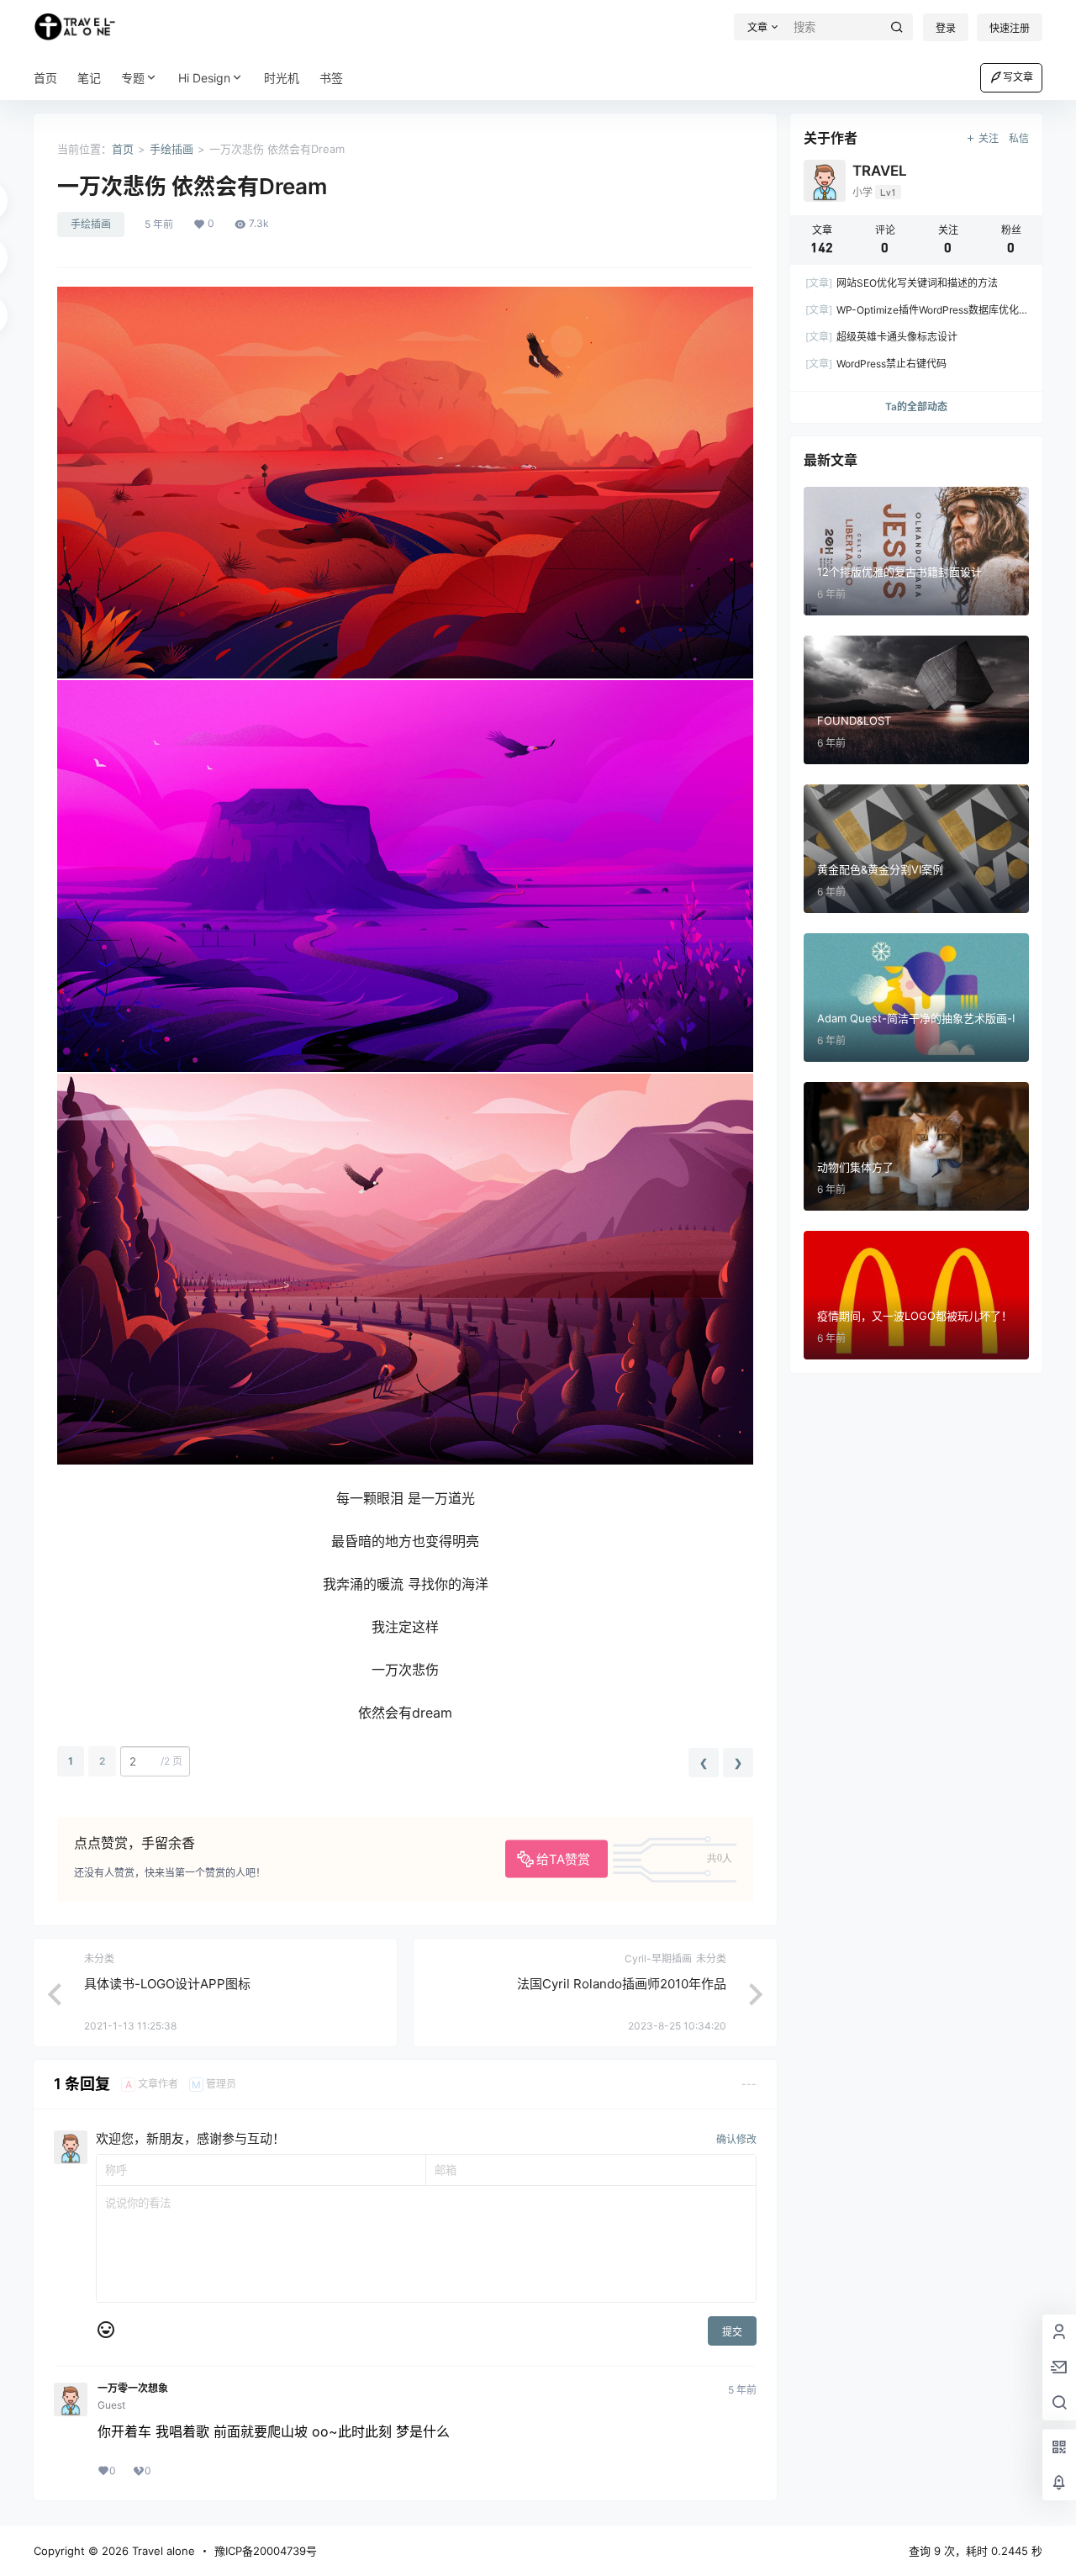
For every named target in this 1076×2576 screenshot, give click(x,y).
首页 (123, 149)
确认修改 (736, 2139)
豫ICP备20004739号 (266, 2551)
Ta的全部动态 (916, 406)
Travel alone (162, 2551)
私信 (1019, 138)
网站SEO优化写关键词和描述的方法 (902, 283)
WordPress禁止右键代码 (876, 364)
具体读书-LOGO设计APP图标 (167, 1984)
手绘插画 (171, 149)
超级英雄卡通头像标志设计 (881, 337)
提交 (732, 2332)
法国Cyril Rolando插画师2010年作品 (622, 1984)
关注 (989, 138)
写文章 (1018, 77)
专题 (133, 78)
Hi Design (204, 78)
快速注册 (1010, 28)
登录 (946, 28)
